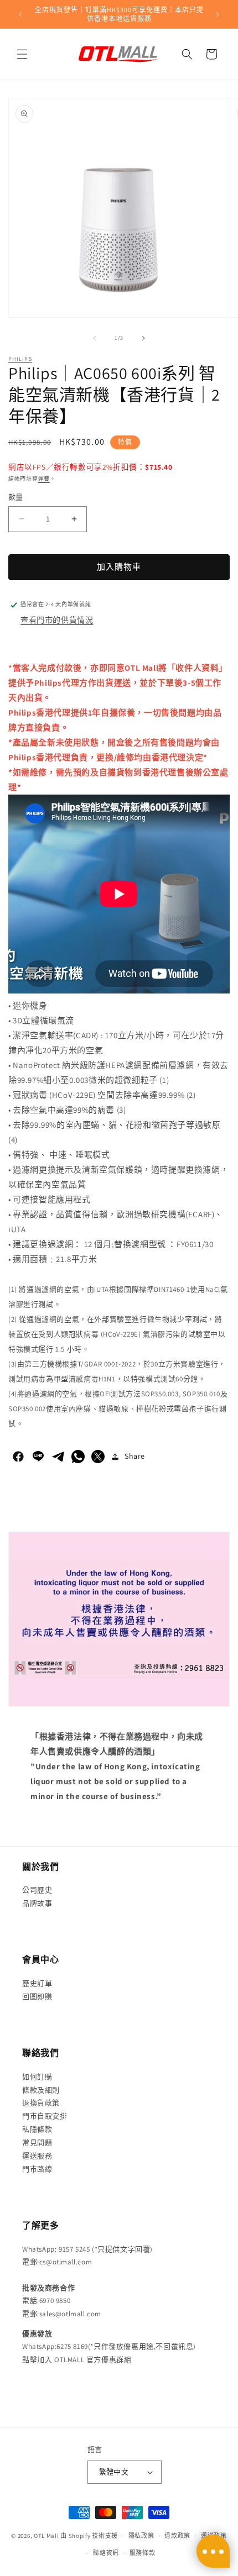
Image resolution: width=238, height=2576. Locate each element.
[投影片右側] (143, 338)
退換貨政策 (41, 2103)
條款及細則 (41, 2090)
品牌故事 (37, 1903)
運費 (44, 479)
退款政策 (177, 2536)
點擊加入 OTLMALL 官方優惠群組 (77, 2360)
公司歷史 (37, 1890)
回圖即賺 (37, 1997)
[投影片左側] (95, 338)
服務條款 (143, 2553)
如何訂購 (37, 2077)
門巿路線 (37, 2169)
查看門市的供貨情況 (57, 620)
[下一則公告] (218, 14)
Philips (20, 359)
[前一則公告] (20, 14)
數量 (16, 497)
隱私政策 (141, 2536)
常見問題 (37, 2143)
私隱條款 (37, 2129)
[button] (22, 54)
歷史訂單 (37, 1983)
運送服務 (37, 2156)
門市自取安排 (45, 2116)
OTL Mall (46, 2536)
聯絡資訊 (106, 2553)
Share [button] (135, 1456)
